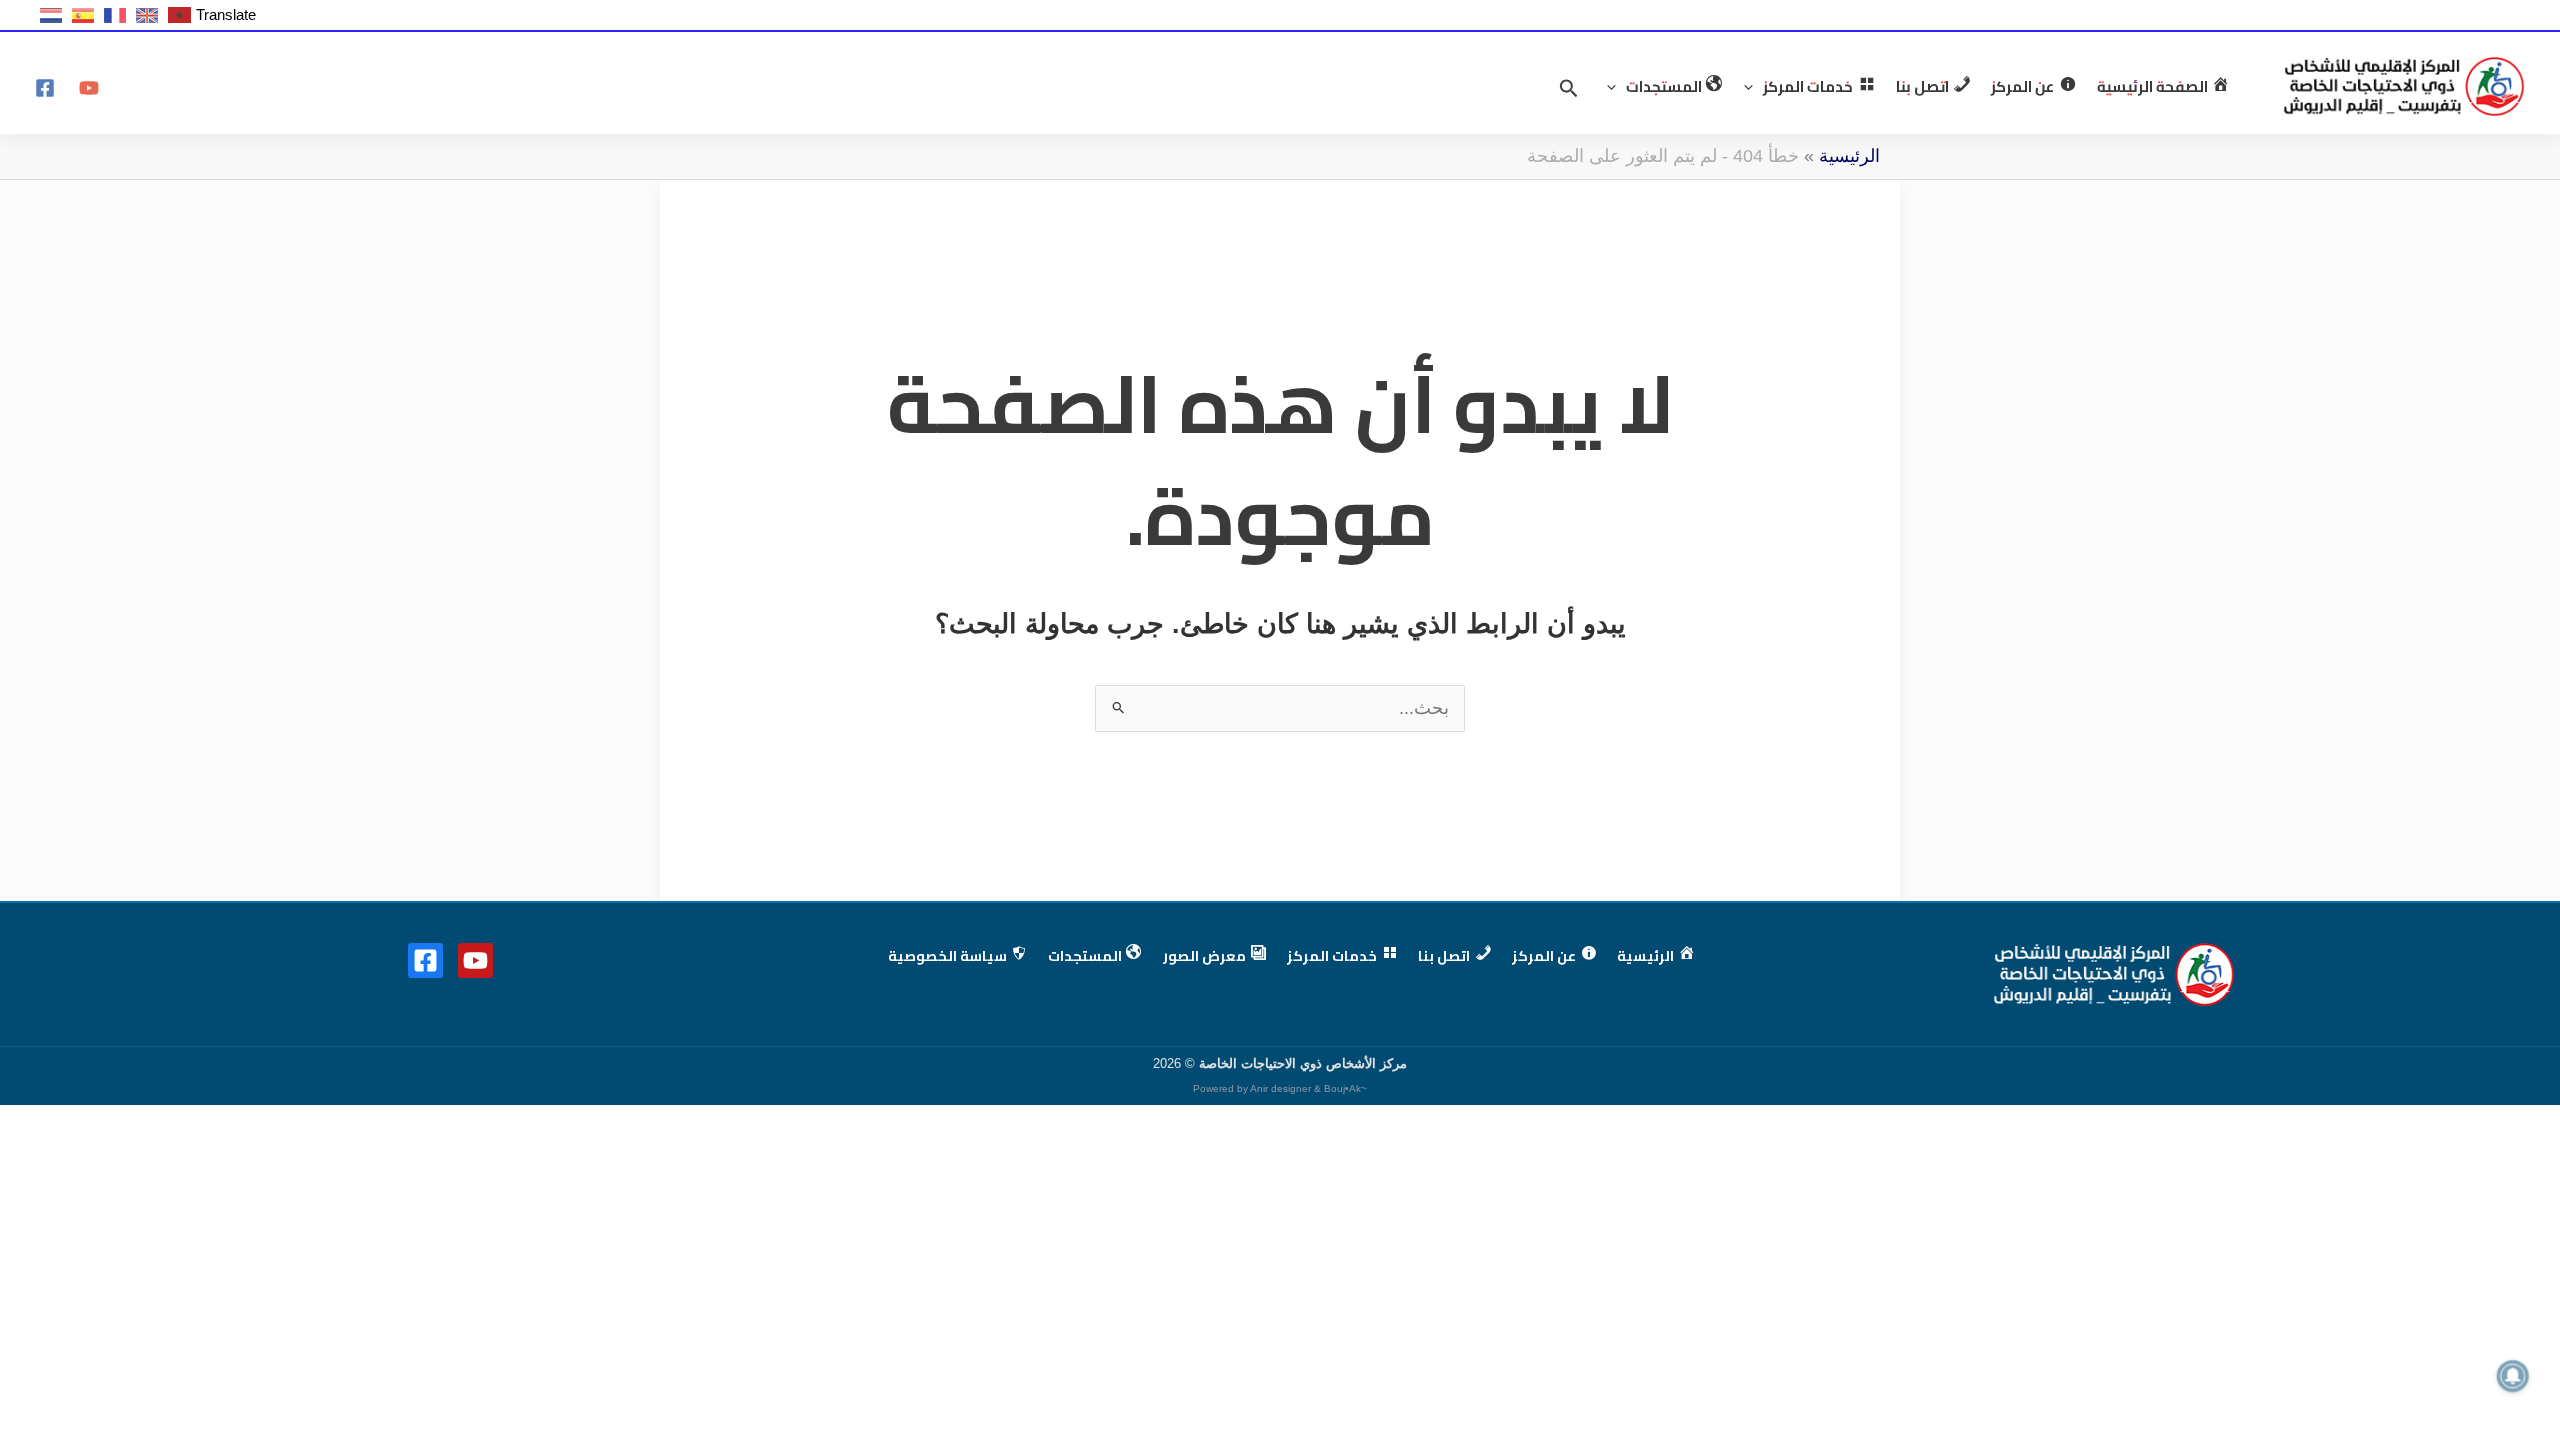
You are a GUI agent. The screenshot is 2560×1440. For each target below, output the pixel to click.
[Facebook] (45, 88)
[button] (1753, 87)
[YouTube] (89, 88)
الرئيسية (1849, 156)
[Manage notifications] (2513, 1376)
